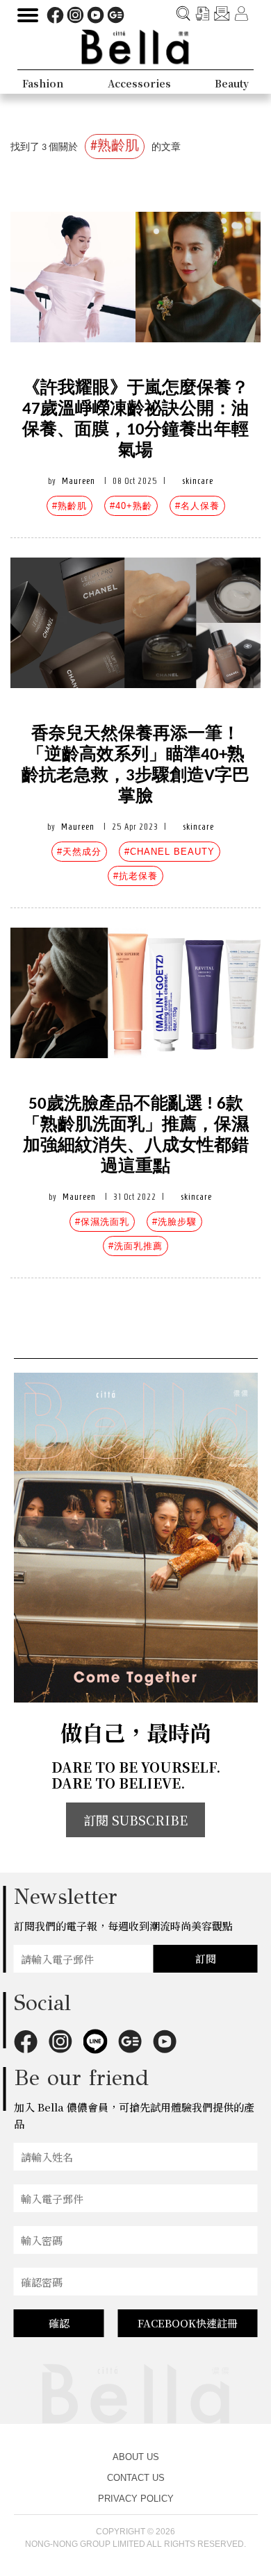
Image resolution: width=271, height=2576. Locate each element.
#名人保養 (197, 506)
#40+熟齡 (131, 506)
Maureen (79, 481)
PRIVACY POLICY (136, 2499)
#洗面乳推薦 (135, 1246)
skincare (198, 481)
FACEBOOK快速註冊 (188, 2323)
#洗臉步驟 (174, 1222)
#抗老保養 (135, 876)
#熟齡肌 (69, 506)
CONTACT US (136, 2478)
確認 (59, 2323)
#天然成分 (79, 852)
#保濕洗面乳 (102, 1222)
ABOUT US (136, 2457)
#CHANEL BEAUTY (170, 852)
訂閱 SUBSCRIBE (135, 1820)
